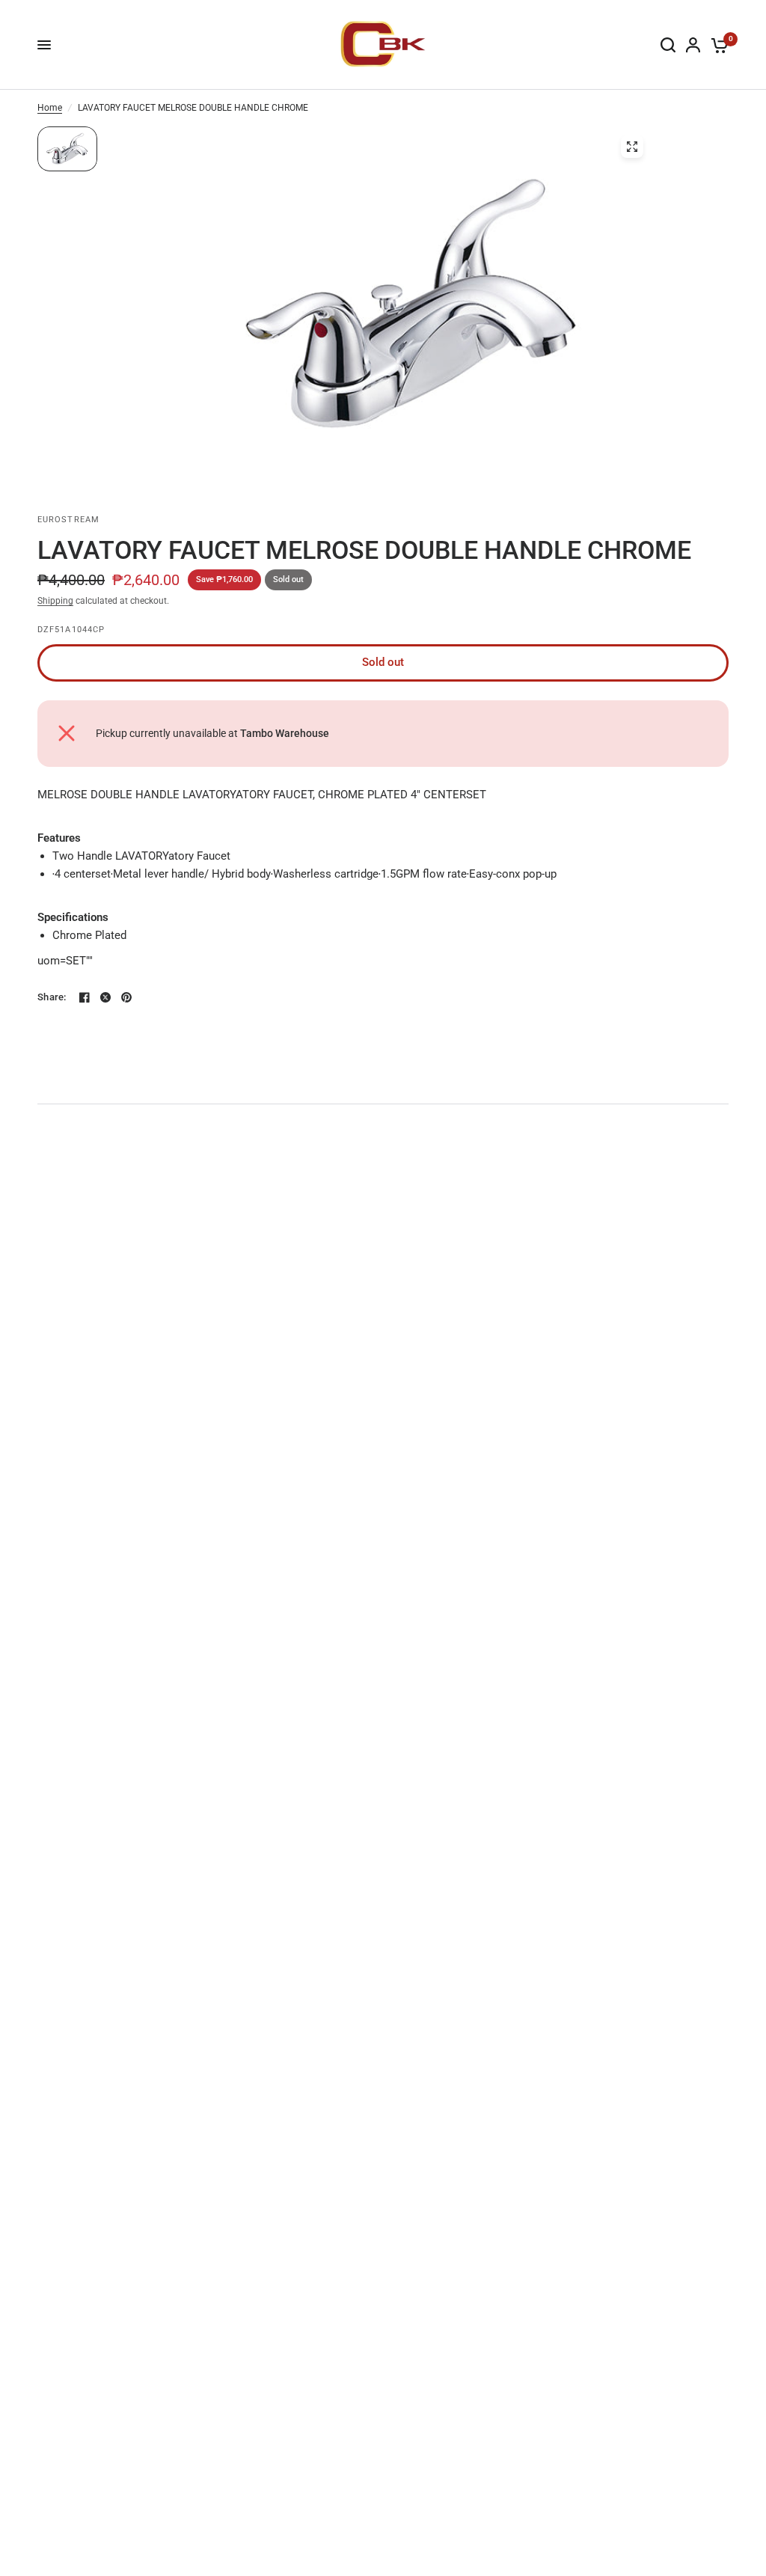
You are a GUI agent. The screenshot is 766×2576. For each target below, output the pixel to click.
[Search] (668, 45)
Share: (52, 997)
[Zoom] (632, 147)
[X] (105, 997)
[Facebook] (85, 997)
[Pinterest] (126, 997)
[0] (717, 45)
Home (50, 108)
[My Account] (693, 45)
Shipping (55, 601)
